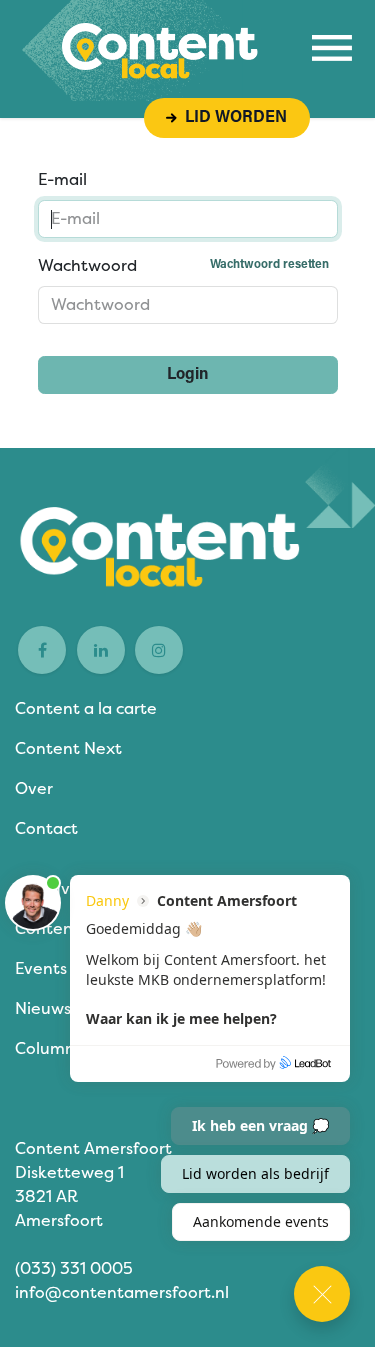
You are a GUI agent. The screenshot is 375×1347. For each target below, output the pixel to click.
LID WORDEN (232, 118)
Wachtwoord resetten (269, 265)
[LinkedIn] (101, 650)
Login (187, 375)
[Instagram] (159, 650)
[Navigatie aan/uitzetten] (332, 48)
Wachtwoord (183, 265)
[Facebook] (42, 650)
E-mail (62, 179)
